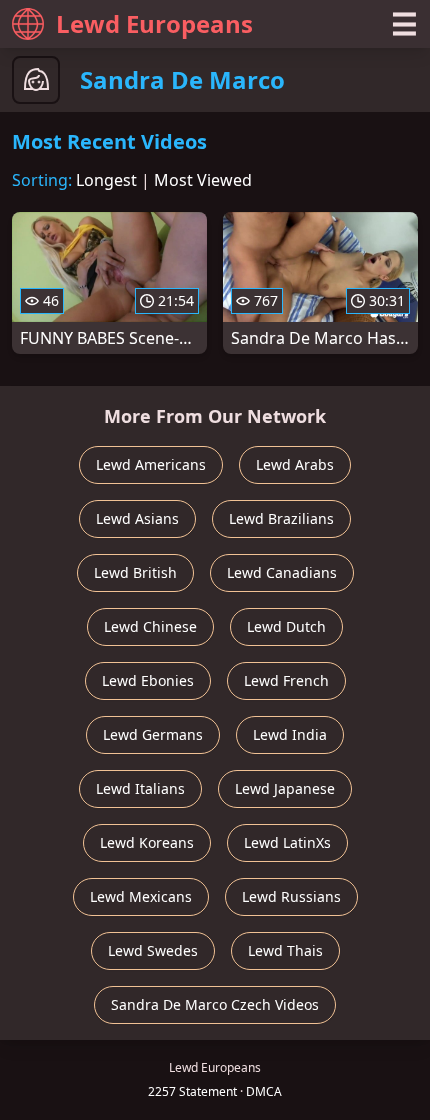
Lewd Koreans (147, 842)
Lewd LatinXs (287, 842)
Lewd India (290, 734)
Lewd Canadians (282, 572)
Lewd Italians (140, 788)
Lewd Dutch (286, 626)
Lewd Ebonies (148, 680)
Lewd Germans (153, 734)
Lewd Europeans (154, 23)
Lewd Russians (291, 896)
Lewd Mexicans (141, 896)
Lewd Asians (137, 518)
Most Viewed (203, 180)
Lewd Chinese (150, 626)
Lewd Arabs (295, 464)
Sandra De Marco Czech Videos (215, 1004)
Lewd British (135, 572)
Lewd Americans (151, 464)
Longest (106, 180)
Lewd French (286, 680)
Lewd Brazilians (281, 518)
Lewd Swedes (153, 950)
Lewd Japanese (285, 788)
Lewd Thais (285, 950)
